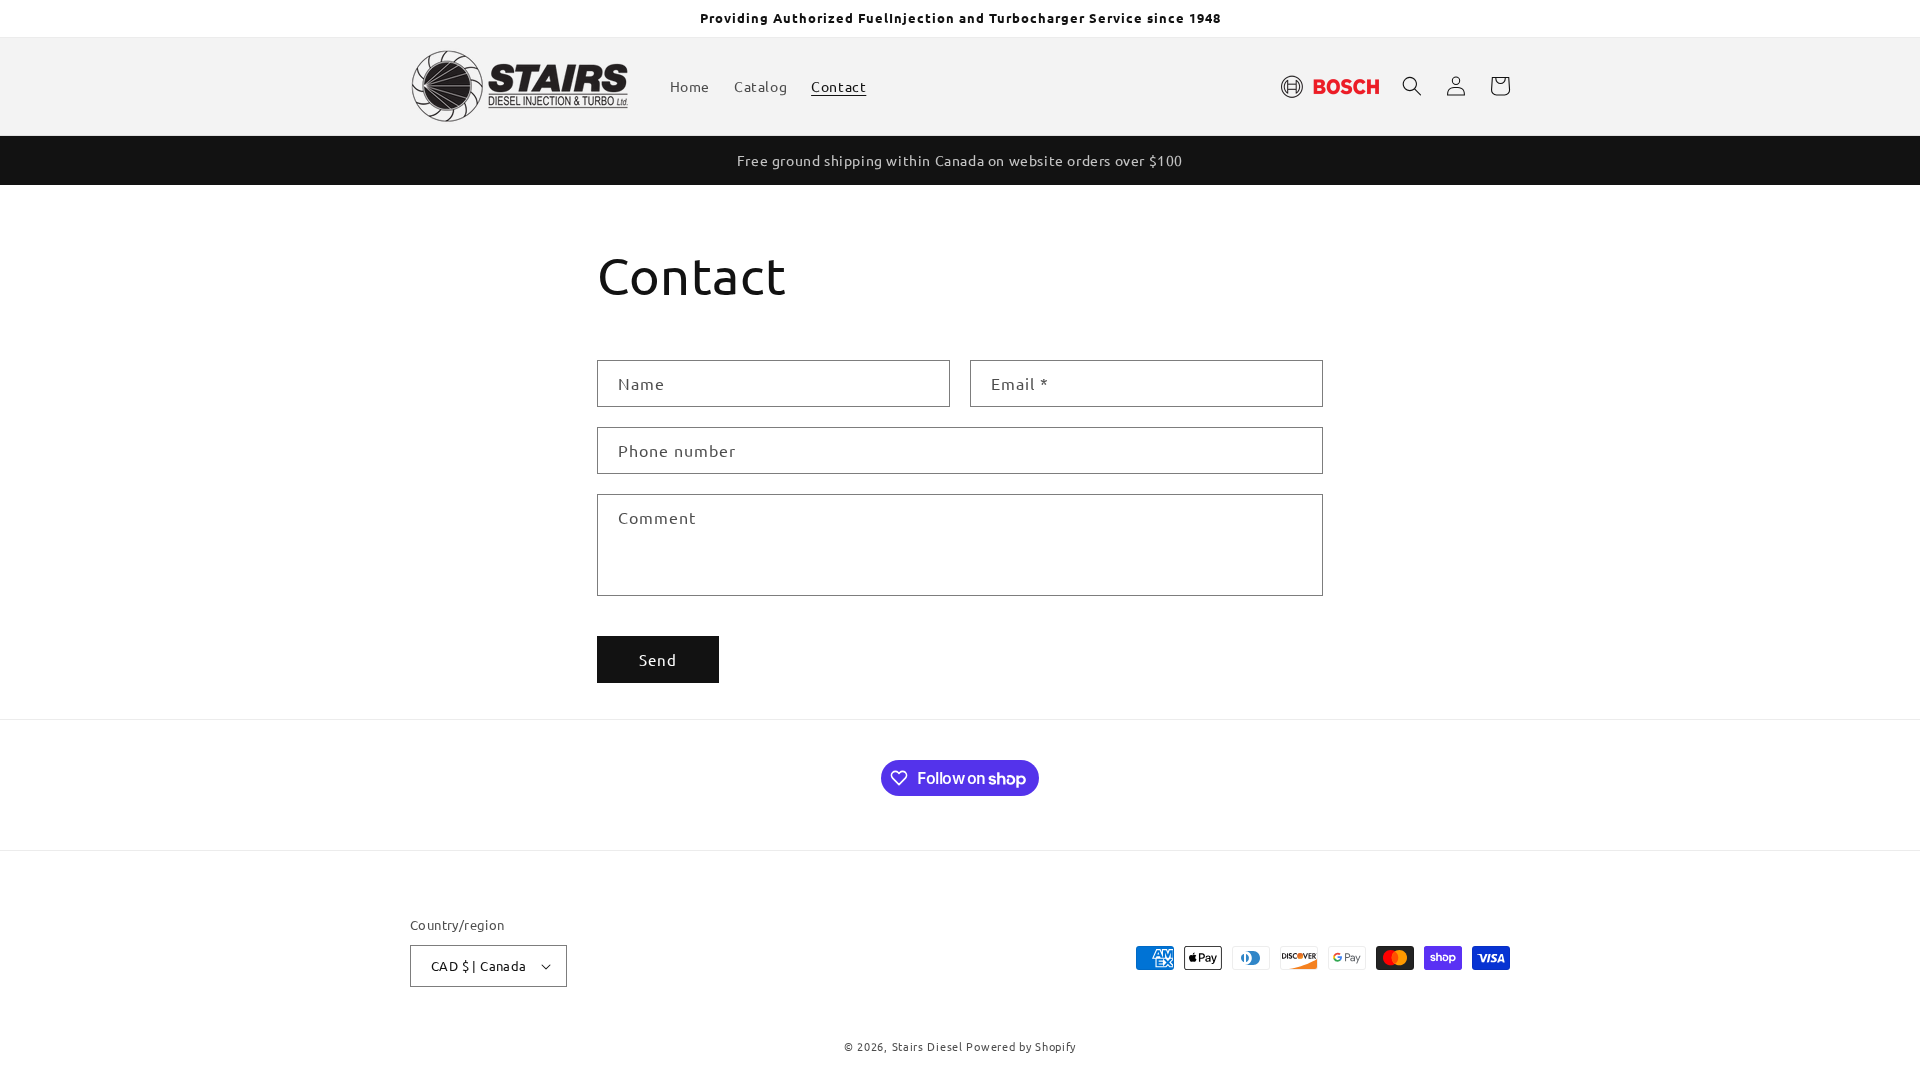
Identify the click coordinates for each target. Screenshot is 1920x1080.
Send (658, 659)
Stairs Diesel (929, 1046)
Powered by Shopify (1021, 1046)
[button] (1412, 86)
